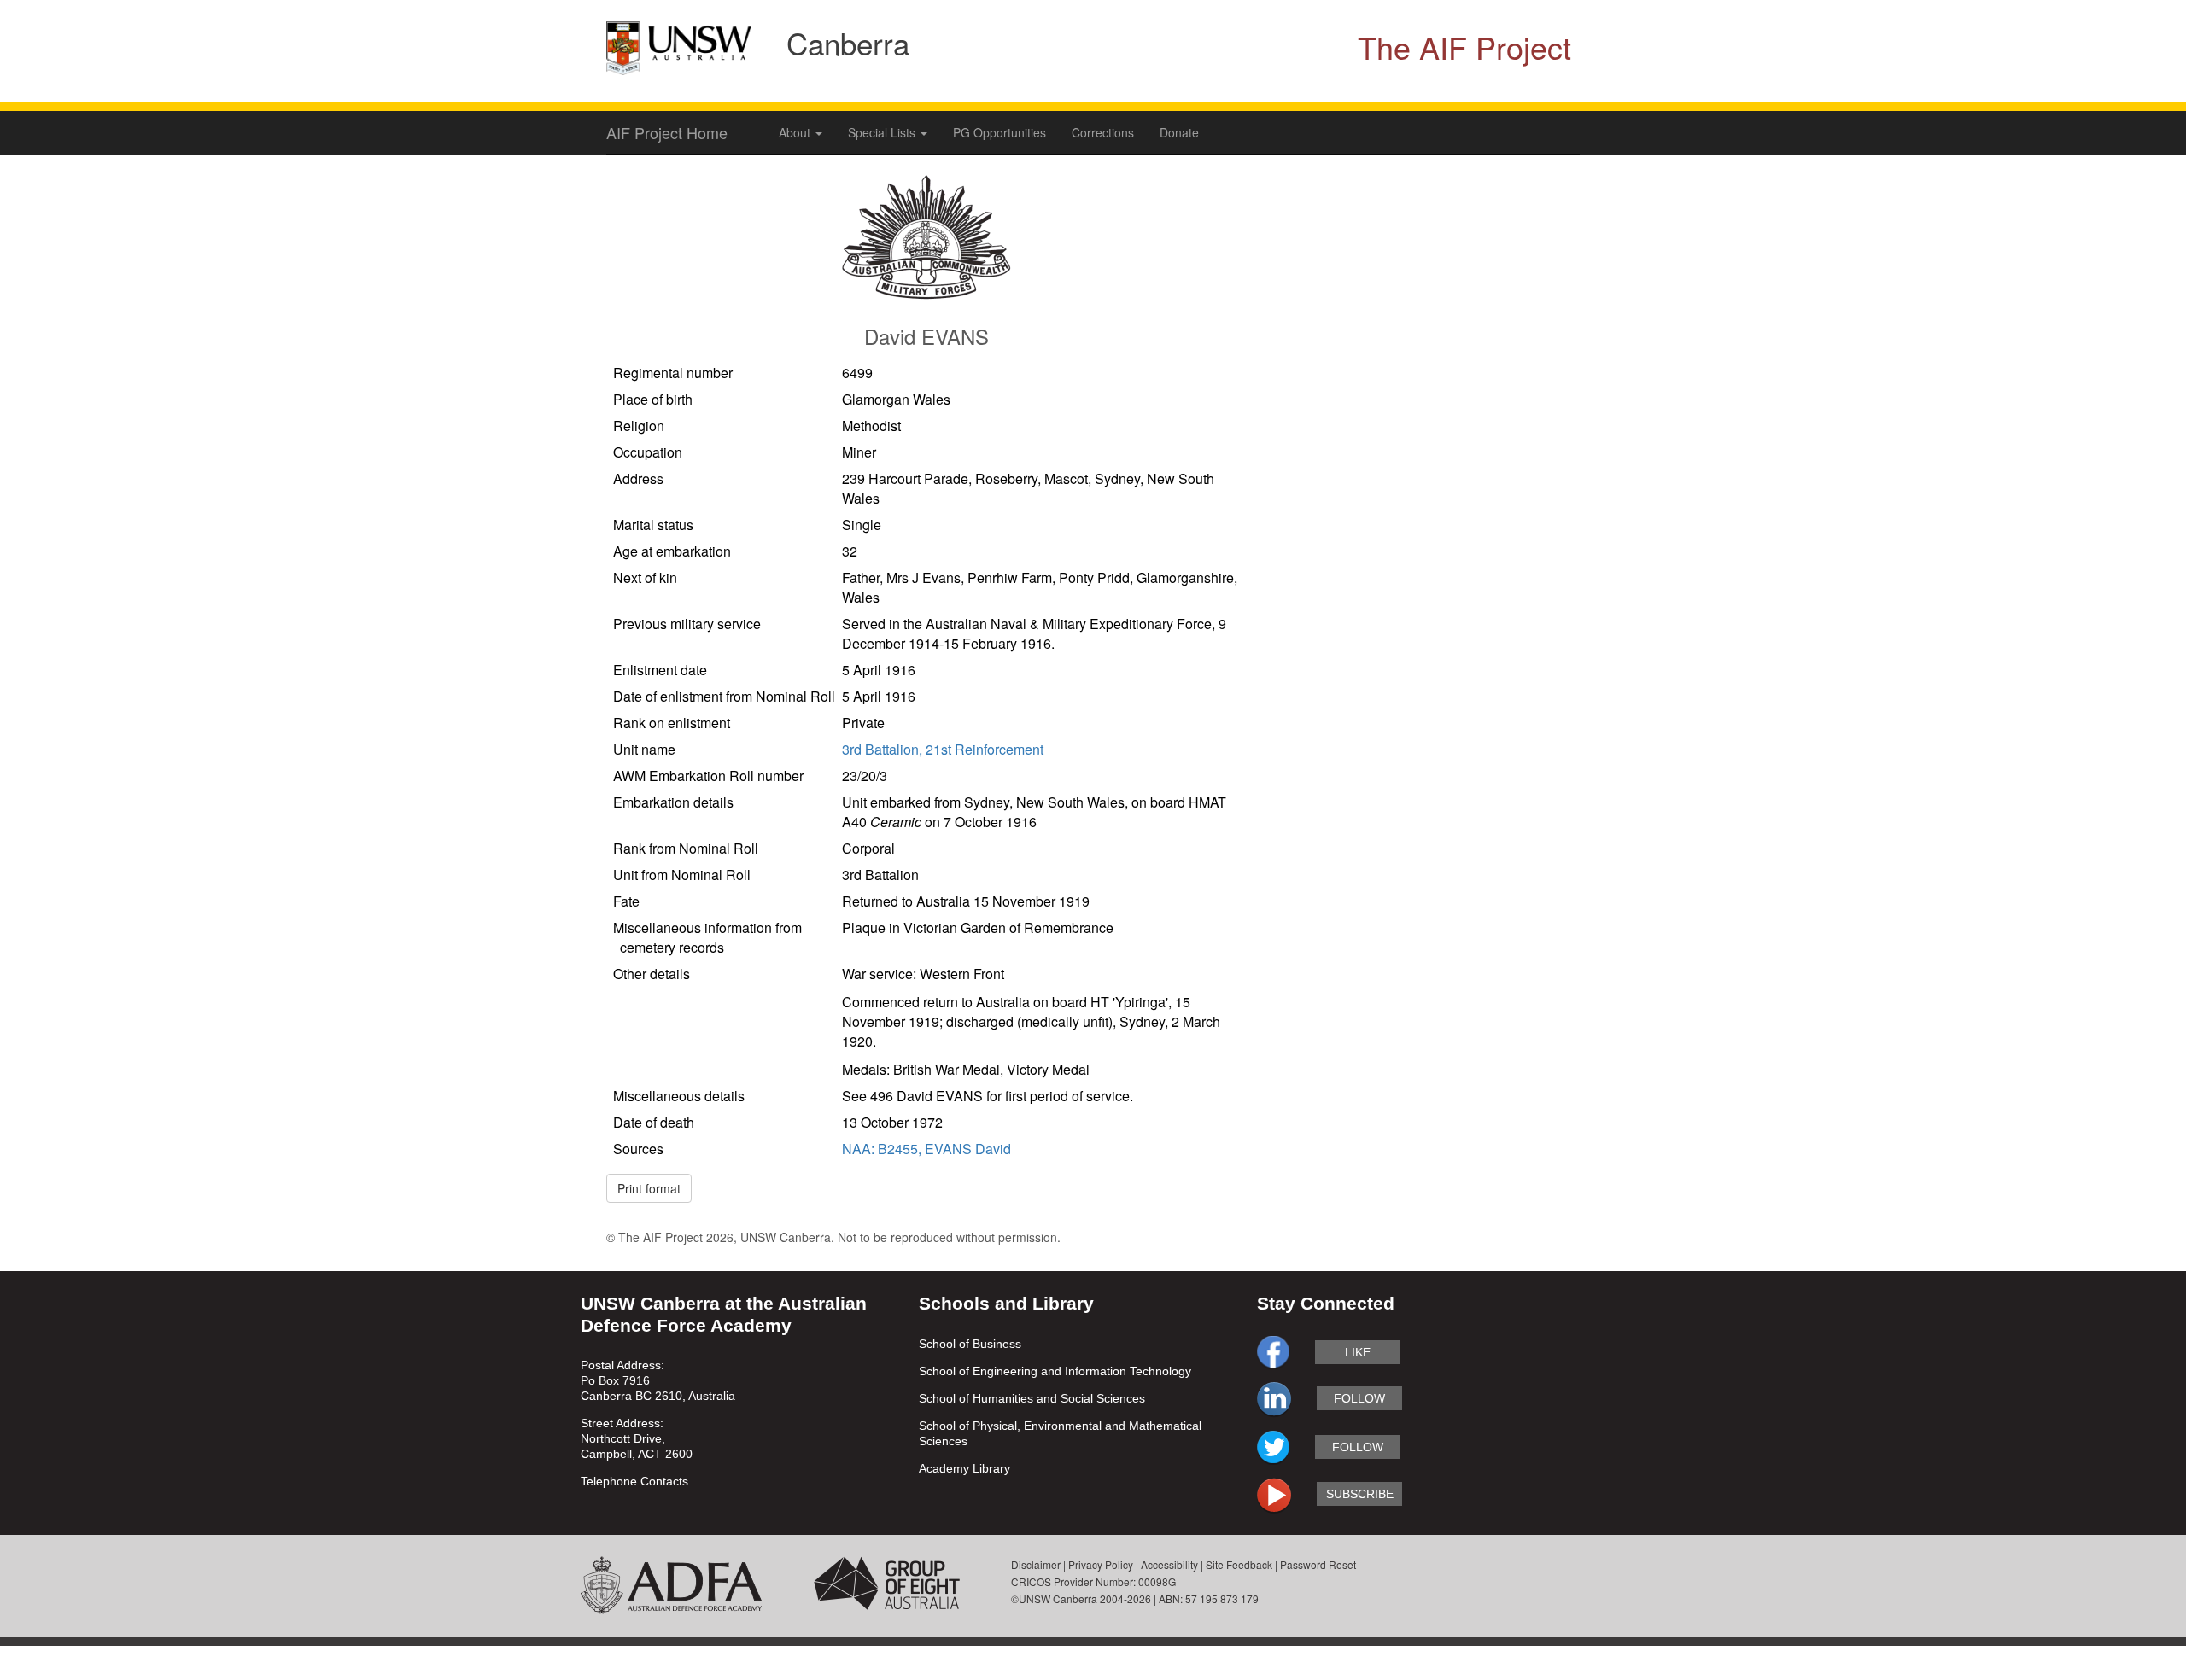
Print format (649, 1188)
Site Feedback (1239, 1564)
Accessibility (1169, 1564)
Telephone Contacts (634, 1481)
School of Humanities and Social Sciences (1032, 1398)
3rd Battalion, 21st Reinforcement (943, 749)
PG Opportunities (999, 132)
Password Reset (1318, 1564)
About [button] (796, 132)
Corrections (1103, 132)
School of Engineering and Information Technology (1055, 1371)
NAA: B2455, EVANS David (926, 1149)
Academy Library (964, 1468)
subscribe (1360, 1494)
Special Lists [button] (883, 132)
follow (1359, 1398)
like (1358, 1352)
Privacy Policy (1101, 1564)
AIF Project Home (667, 132)
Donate (1179, 132)
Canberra (848, 43)
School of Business (970, 1344)
